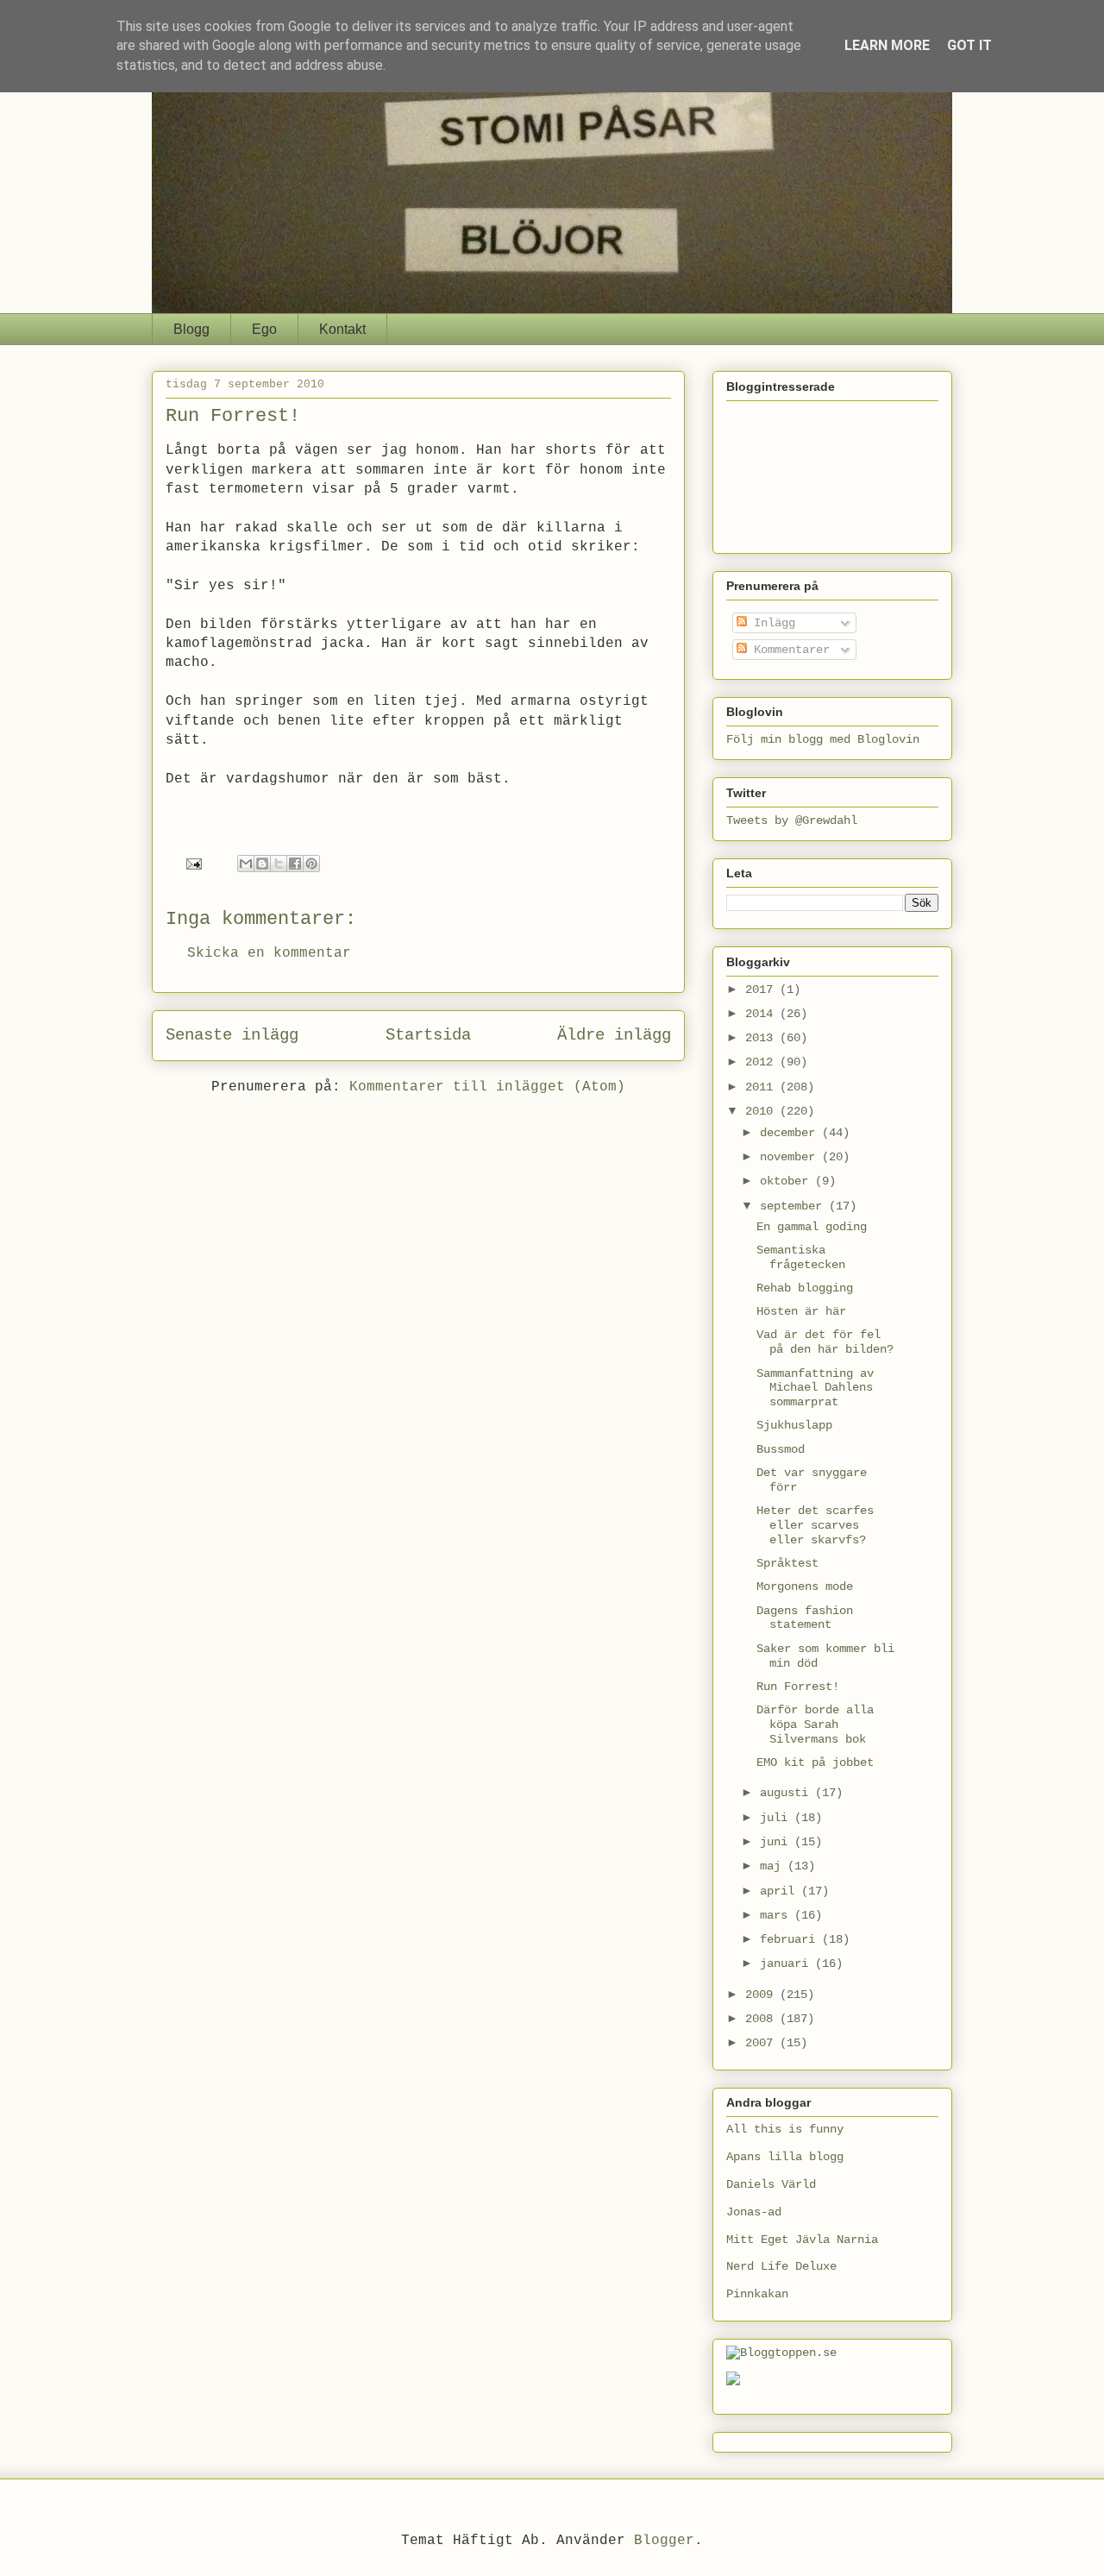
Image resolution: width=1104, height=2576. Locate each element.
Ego (264, 329)
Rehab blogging (805, 1288)
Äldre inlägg (614, 1035)
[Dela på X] (279, 864)
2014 (762, 1014)
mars (777, 1915)
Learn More (887, 45)
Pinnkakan (757, 2294)
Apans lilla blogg (785, 2157)
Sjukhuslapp (794, 1425)
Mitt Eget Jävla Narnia (802, 2240)
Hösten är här (801, 1311)
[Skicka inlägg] (195, 864)
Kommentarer (788, 650)
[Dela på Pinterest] (311, 864)
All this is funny (785, 2129)
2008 (762, 2019)
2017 (762, 990)
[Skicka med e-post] (246, 864)
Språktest (787, 1563)
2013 (762, 1038)
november (791, 1157)
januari (787, 1963)
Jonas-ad (754, 2212)
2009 (762, 1995)
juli (777, 1818)
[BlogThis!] (262, 864)
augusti (787, 1793)
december (791, 1133)
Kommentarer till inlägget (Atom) (487, 1087)
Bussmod (781, 1449)
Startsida (428, 1035)
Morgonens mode (805, 1586)
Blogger (664, 2541)
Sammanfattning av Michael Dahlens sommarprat (815, 1388)
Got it (969, 45)
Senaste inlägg (232, 1035)
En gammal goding (812, 1227)
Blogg (191, 329)
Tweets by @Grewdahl (792, 820)
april (781, 1891)
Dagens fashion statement (805, 1618)
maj (774, 1866)
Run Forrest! (798, 1687)
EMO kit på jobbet (815, 1762)
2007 (762, 2043)
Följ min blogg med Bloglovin (823, 739)
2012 (762, 1062)
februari (791, 1939)
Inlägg (771, 623)
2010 (762, 1111)
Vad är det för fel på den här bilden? (825, 1342)
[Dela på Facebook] (295, 864)
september (794, 1206)
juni (777, 1842)
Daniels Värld (771, 2184)
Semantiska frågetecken (801, 1257)
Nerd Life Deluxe (781, 2266)
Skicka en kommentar (269, 953)
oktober (787, 1181)
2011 (762, 1087)
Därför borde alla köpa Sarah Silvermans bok (815, 1725)
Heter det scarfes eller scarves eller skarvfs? (815, 1525)
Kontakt (342, 329)
